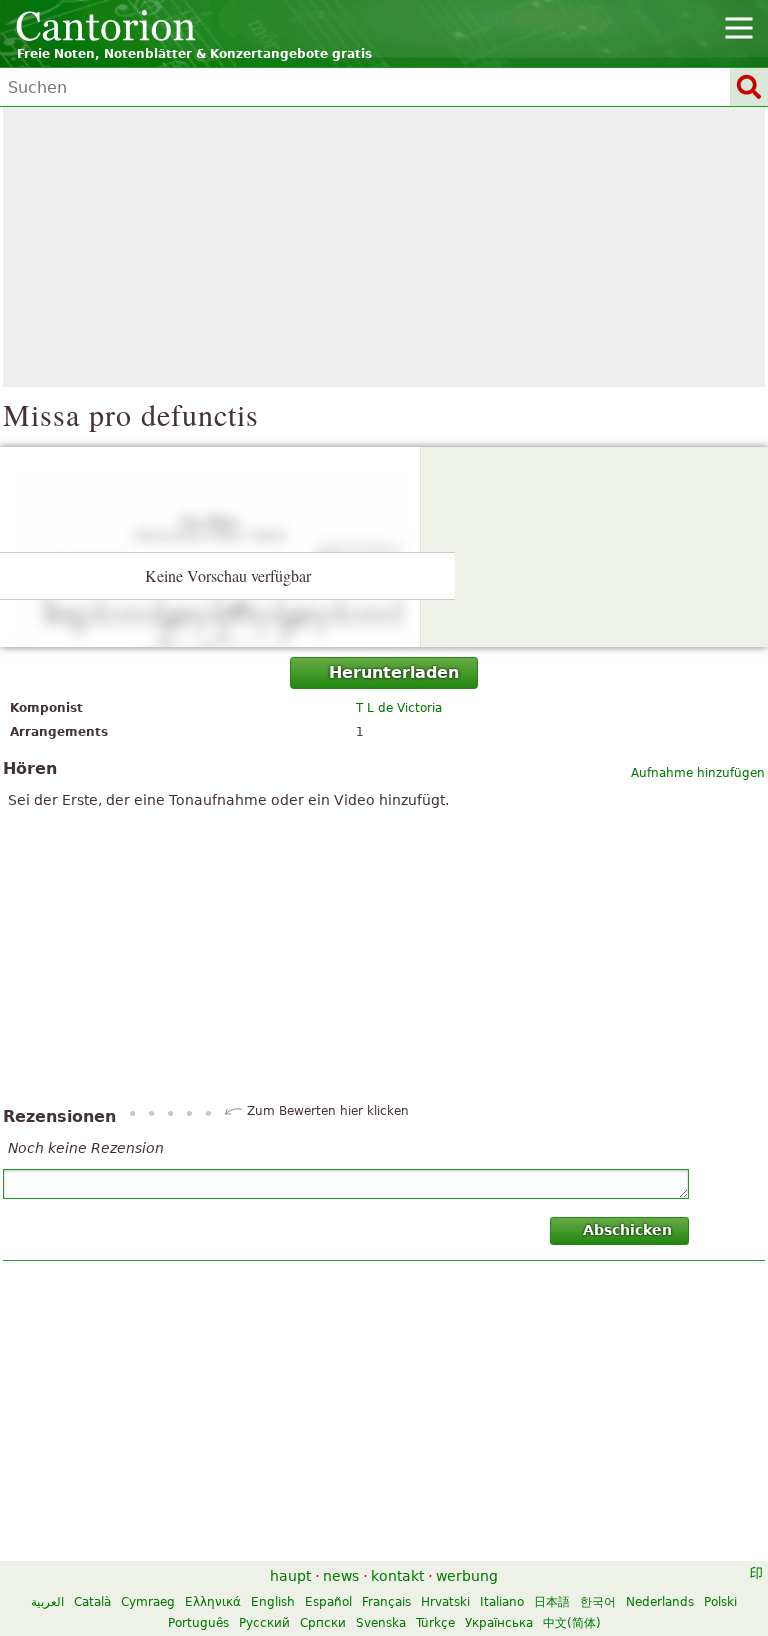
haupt (290, 1576)
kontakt (397, 1576)
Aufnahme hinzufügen (698, 773)
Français (386, 1602)
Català (92, 1602)
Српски (323, 1623)
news (341, 1576)
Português (198, 1623)
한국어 (598, 1602)
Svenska (381, 1623)
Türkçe (435, 1623)
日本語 (552, 1602)
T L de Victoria (399, 708)
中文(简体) (572, 1623)
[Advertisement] (384, 247)
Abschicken (627, 1230)
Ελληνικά (213, 1602)
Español (328, 1602)
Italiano (502, 1602)
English (273, 1602)
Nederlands (660, 1602)
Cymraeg (148, 1602)
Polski (720, 1602)
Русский (264, 1623)
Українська (499, 1623)
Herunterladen (394, 672)
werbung (467, 1576)
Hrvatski (445, 1602)
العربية (47, 1602)
